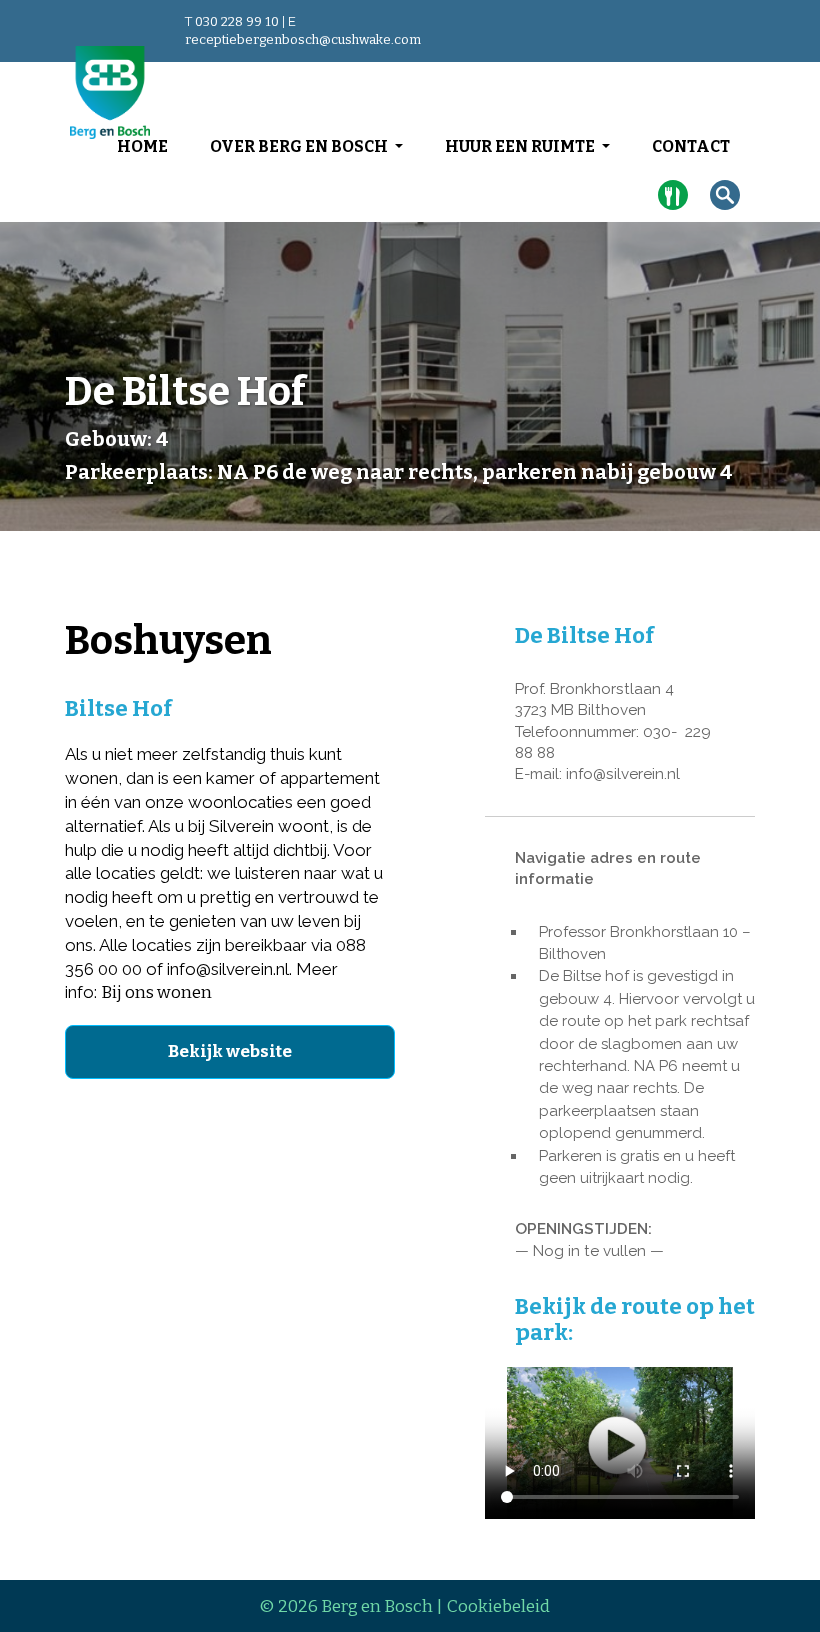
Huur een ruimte (521, 146)
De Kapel (678, 204)
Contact (691, 146)
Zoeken (730, 196)
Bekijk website (230, 1051)
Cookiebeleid (498, 1606)
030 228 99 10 (237, 21)
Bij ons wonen (156, 992)
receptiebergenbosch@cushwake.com (303, 39)
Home (142, 146)
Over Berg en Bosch (300, 146)
